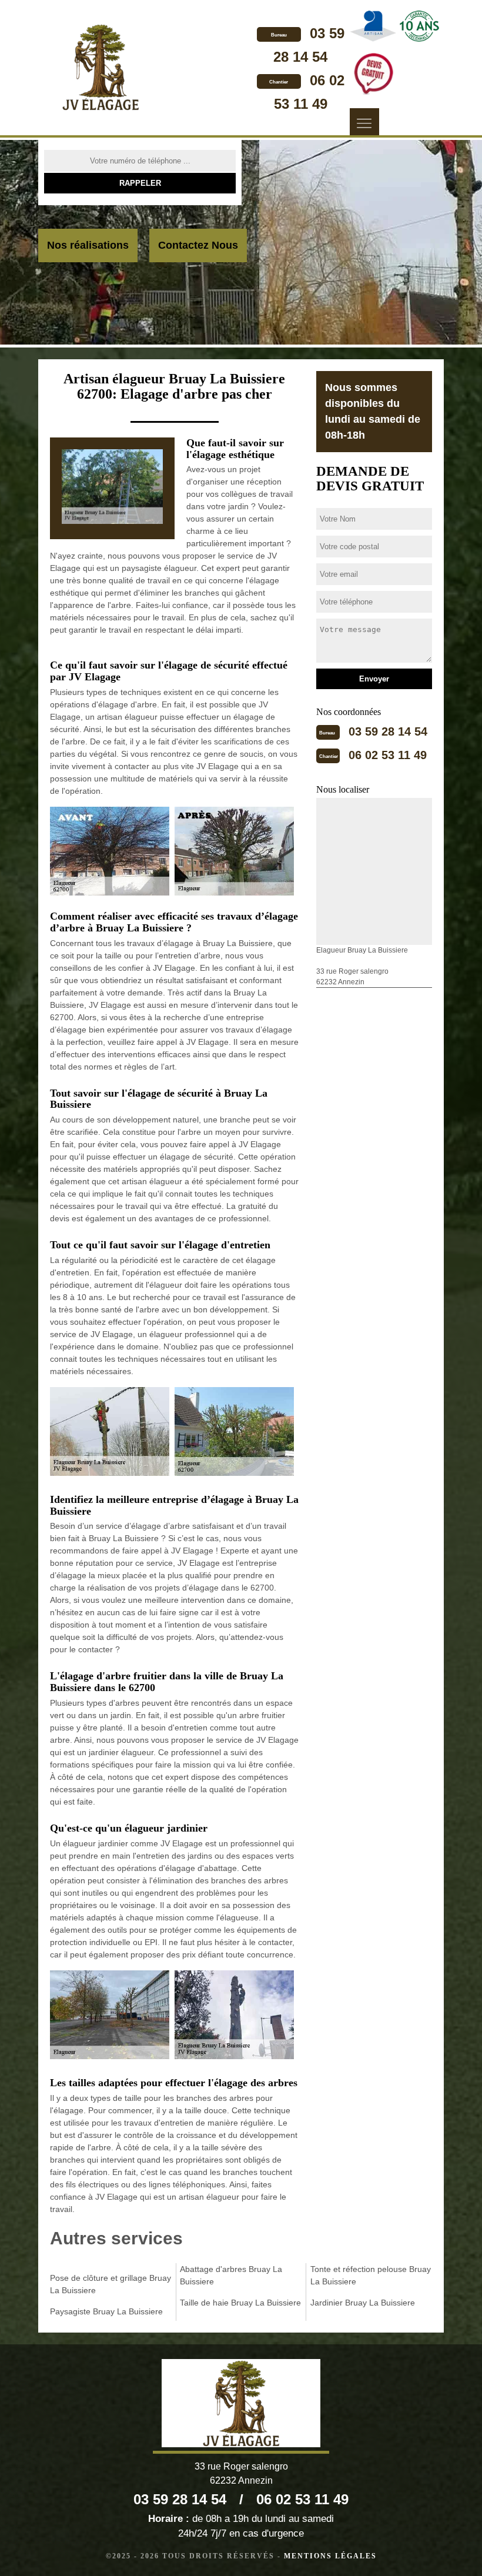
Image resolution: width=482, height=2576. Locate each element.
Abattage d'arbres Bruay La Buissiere (231, 2275)
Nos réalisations (88, 245)
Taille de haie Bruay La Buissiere (240, 2303)
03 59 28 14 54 (388, 731)
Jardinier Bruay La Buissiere (363, 2303)
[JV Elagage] (101, 69)
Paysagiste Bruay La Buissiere (106, 2311)
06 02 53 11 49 (388, 755)
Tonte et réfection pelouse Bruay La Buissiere (371, 2275)
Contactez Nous (198, 245)
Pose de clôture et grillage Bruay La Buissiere (111, 2284)
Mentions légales (330, 2556)
